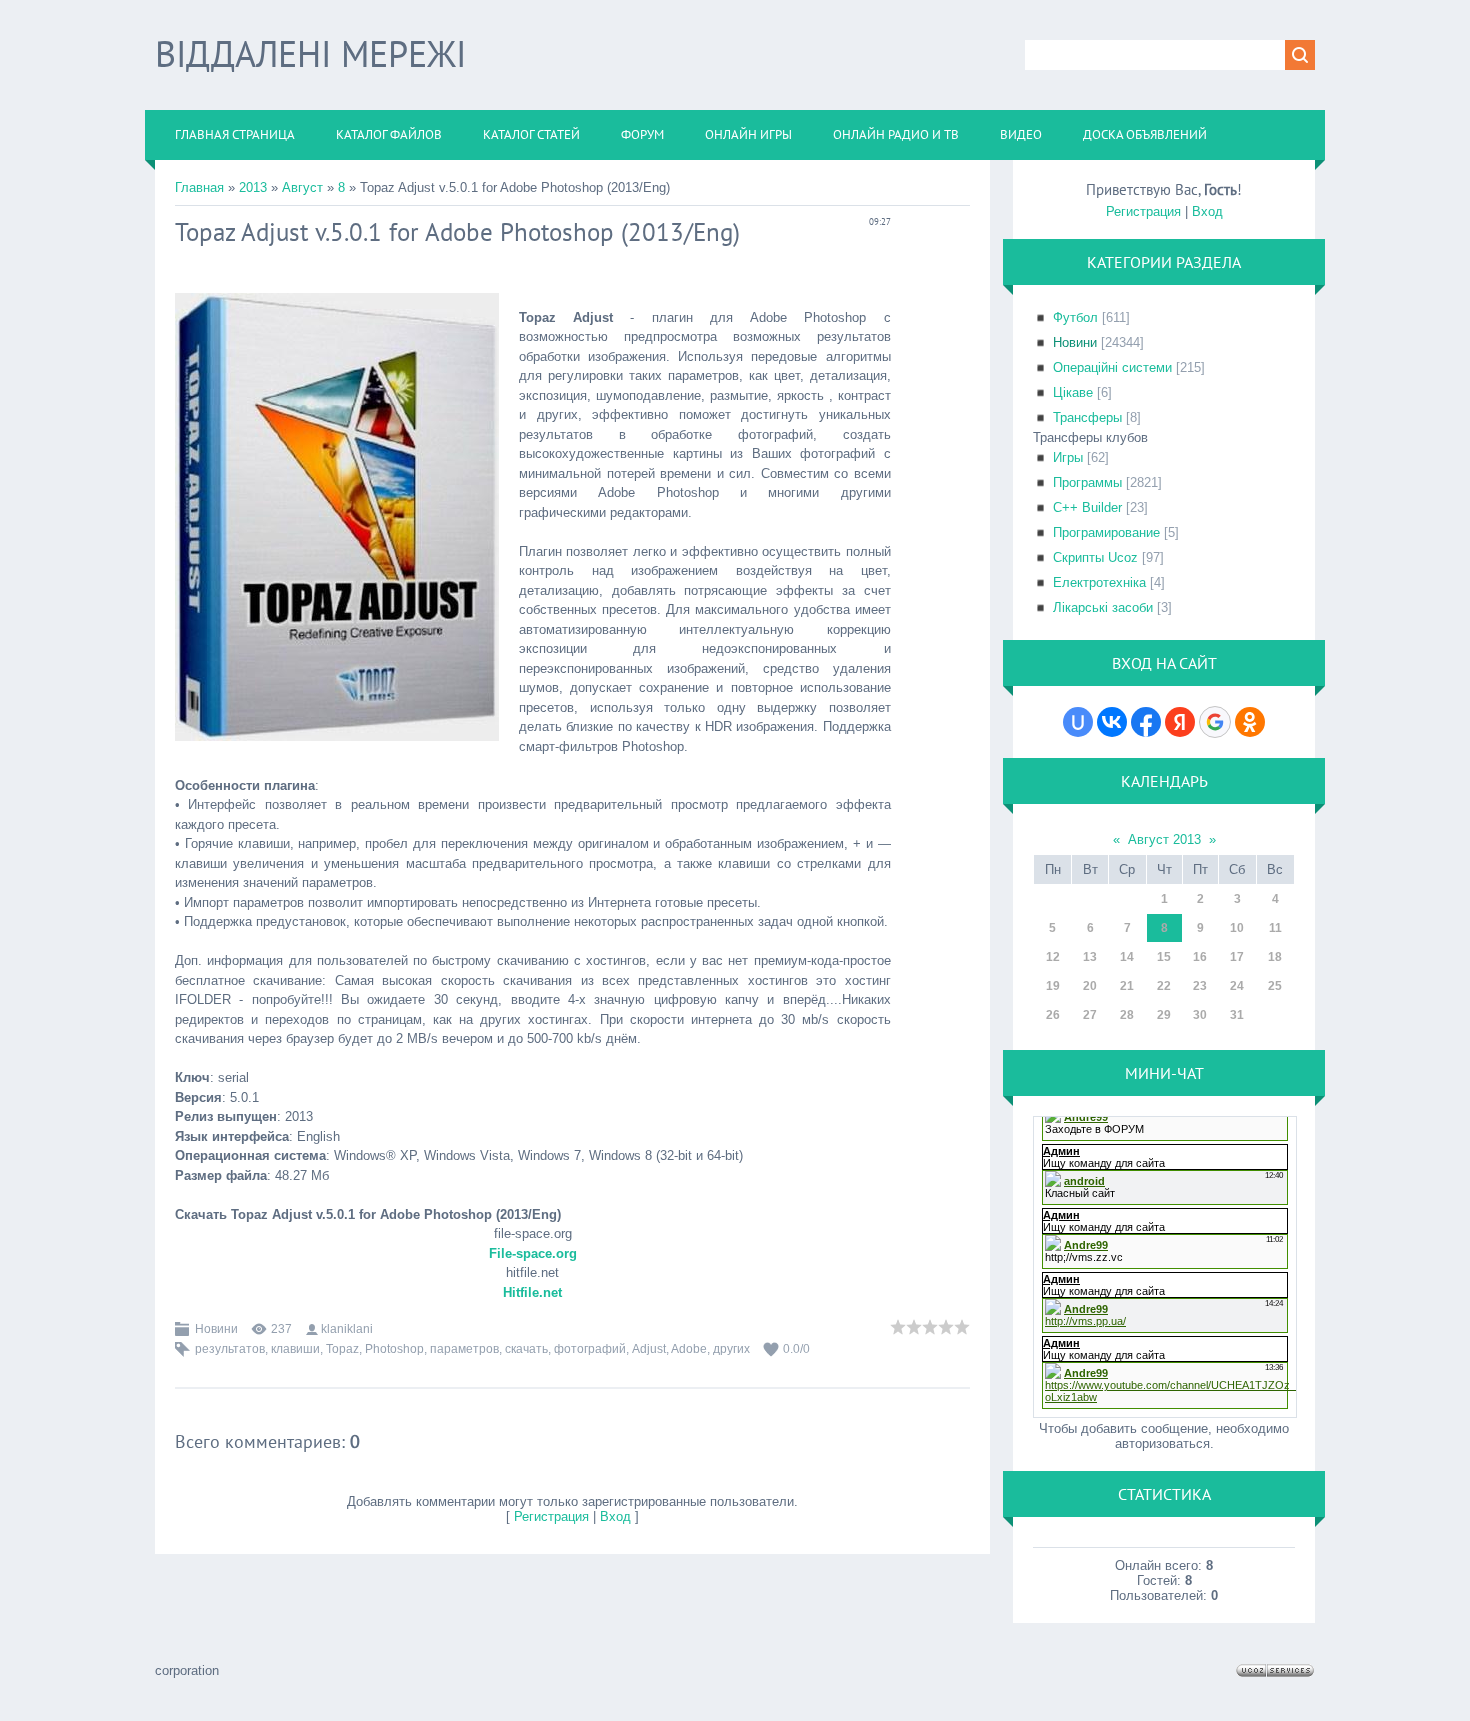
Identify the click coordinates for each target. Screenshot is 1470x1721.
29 (1164, 1015)
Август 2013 (1164, 839)
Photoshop (394, 1349)
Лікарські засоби (1103, 607)
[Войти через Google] (1215, 722)
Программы (1087, 482)
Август (302, 187)
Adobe (689, 1349)
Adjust (649, 1349)
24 (1237, 986)
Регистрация (551, 1516)
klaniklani (347, 1329)
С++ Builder (1087, 507)
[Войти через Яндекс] (1180, 722)
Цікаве (1073, 392)
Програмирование (1106, 532)
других (731, 1349)
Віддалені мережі (310, 53)
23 (1200, 986)
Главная (199, 187)
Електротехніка (1099, 582)
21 (1127, 986)
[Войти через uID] (1078, 722)
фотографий (590, 1349)
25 (1275, 986)
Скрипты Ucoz (1095, 557)
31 (1237, 1015)
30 (1200, 1015)
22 (1164, 986)
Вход (615, 1516)
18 (1275, 957)
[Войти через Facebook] (1146, 722)
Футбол (1075, 317)
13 (1090, 957)
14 (1127, 957)
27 (1090, 1015)
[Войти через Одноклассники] (1250, 722)
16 (1200, 957)
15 (1164, 957)
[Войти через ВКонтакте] (1112, 722)
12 (1053, 957)
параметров (464, 1349)
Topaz (342, 1349)
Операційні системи (1112, 367)
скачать (526, 1349)
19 (1053, 986)
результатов (230, 1349)
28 (1127, 1015)
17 (1237, 957)
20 (1090, 986)
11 (1275, 928)
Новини (216, 1329)
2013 (253, 187)
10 (1237, 928)
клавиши (295, 1349)
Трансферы (1087, 417)
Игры (1068, 457)
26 (1053, 1015)
